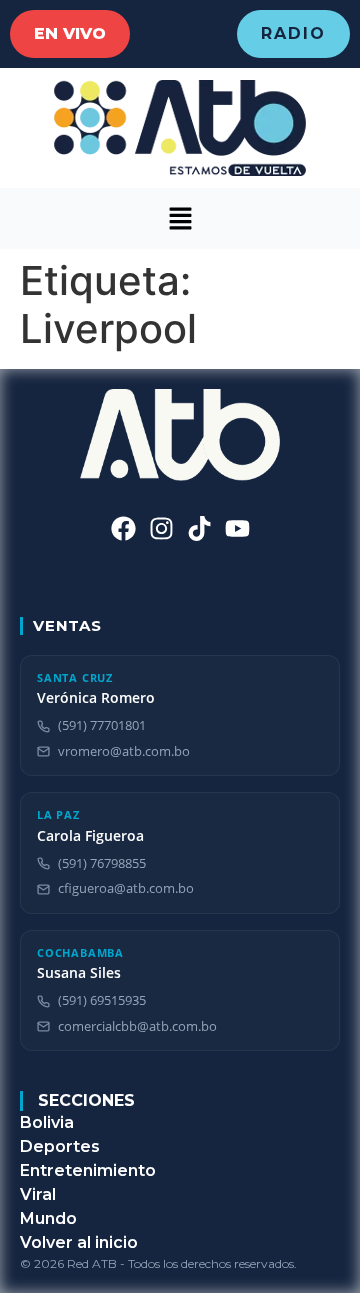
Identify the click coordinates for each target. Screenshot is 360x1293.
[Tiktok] (199, 528)
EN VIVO (70, 33)
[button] (180, 218)
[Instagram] (161, 528)
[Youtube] (237, 528)
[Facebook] (123, 528)
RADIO (293, 33)
